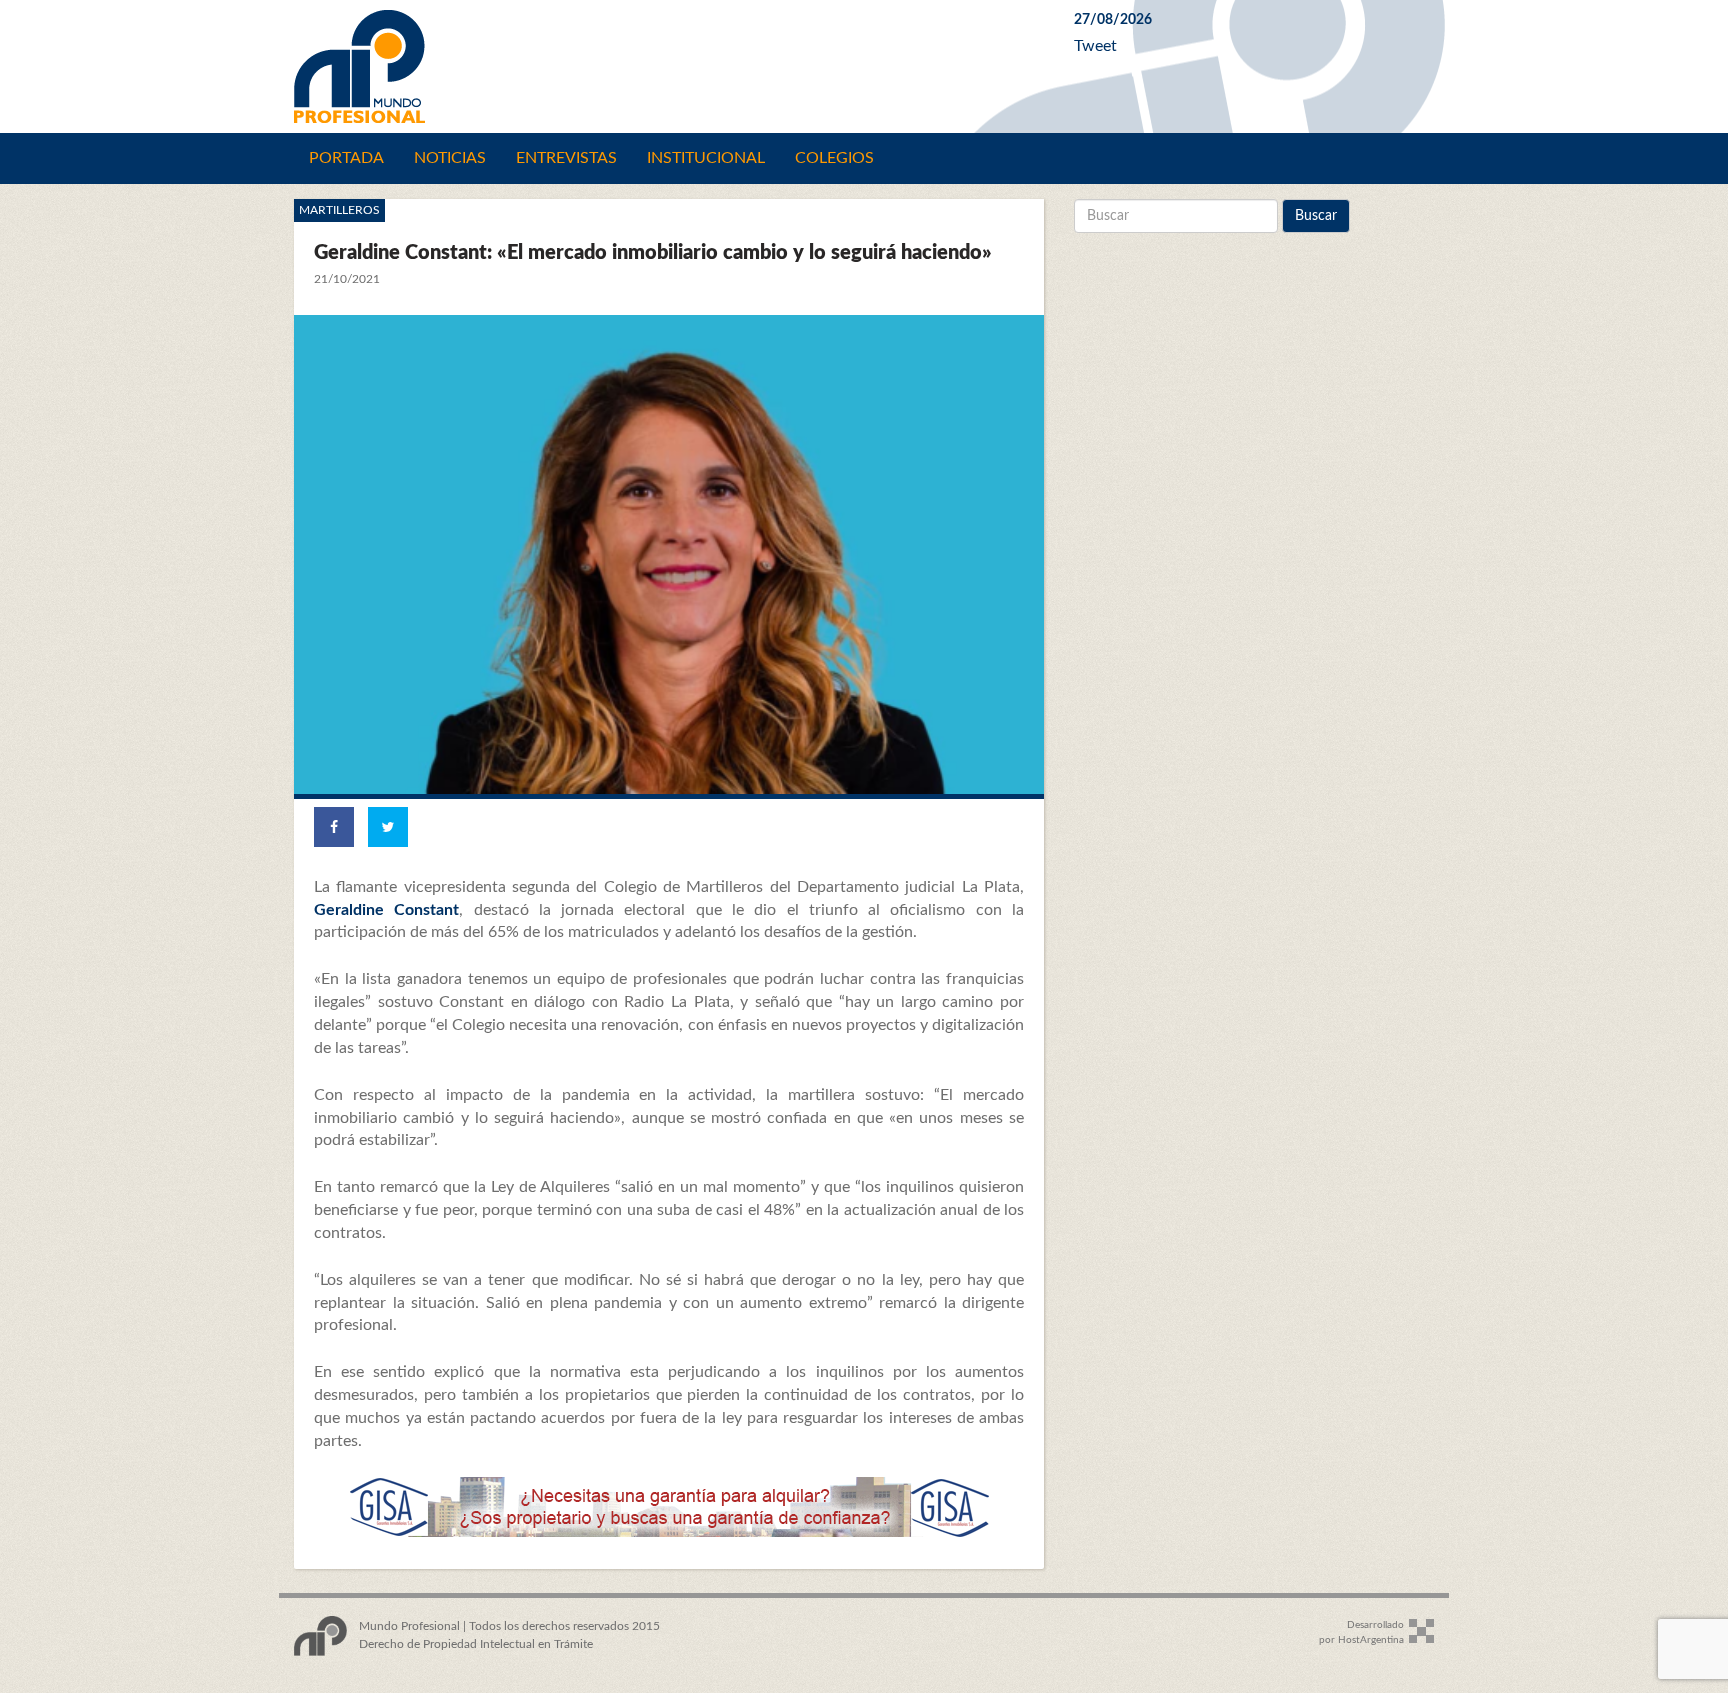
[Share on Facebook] (334, 827)
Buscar (1316, 216)
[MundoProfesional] (669, 66)
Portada (346, 158)
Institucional (706, 158)
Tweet (1095, 46)
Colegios (834, 158)
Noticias (450, 158)
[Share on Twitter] (388, 827)
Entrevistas (566, 158)
